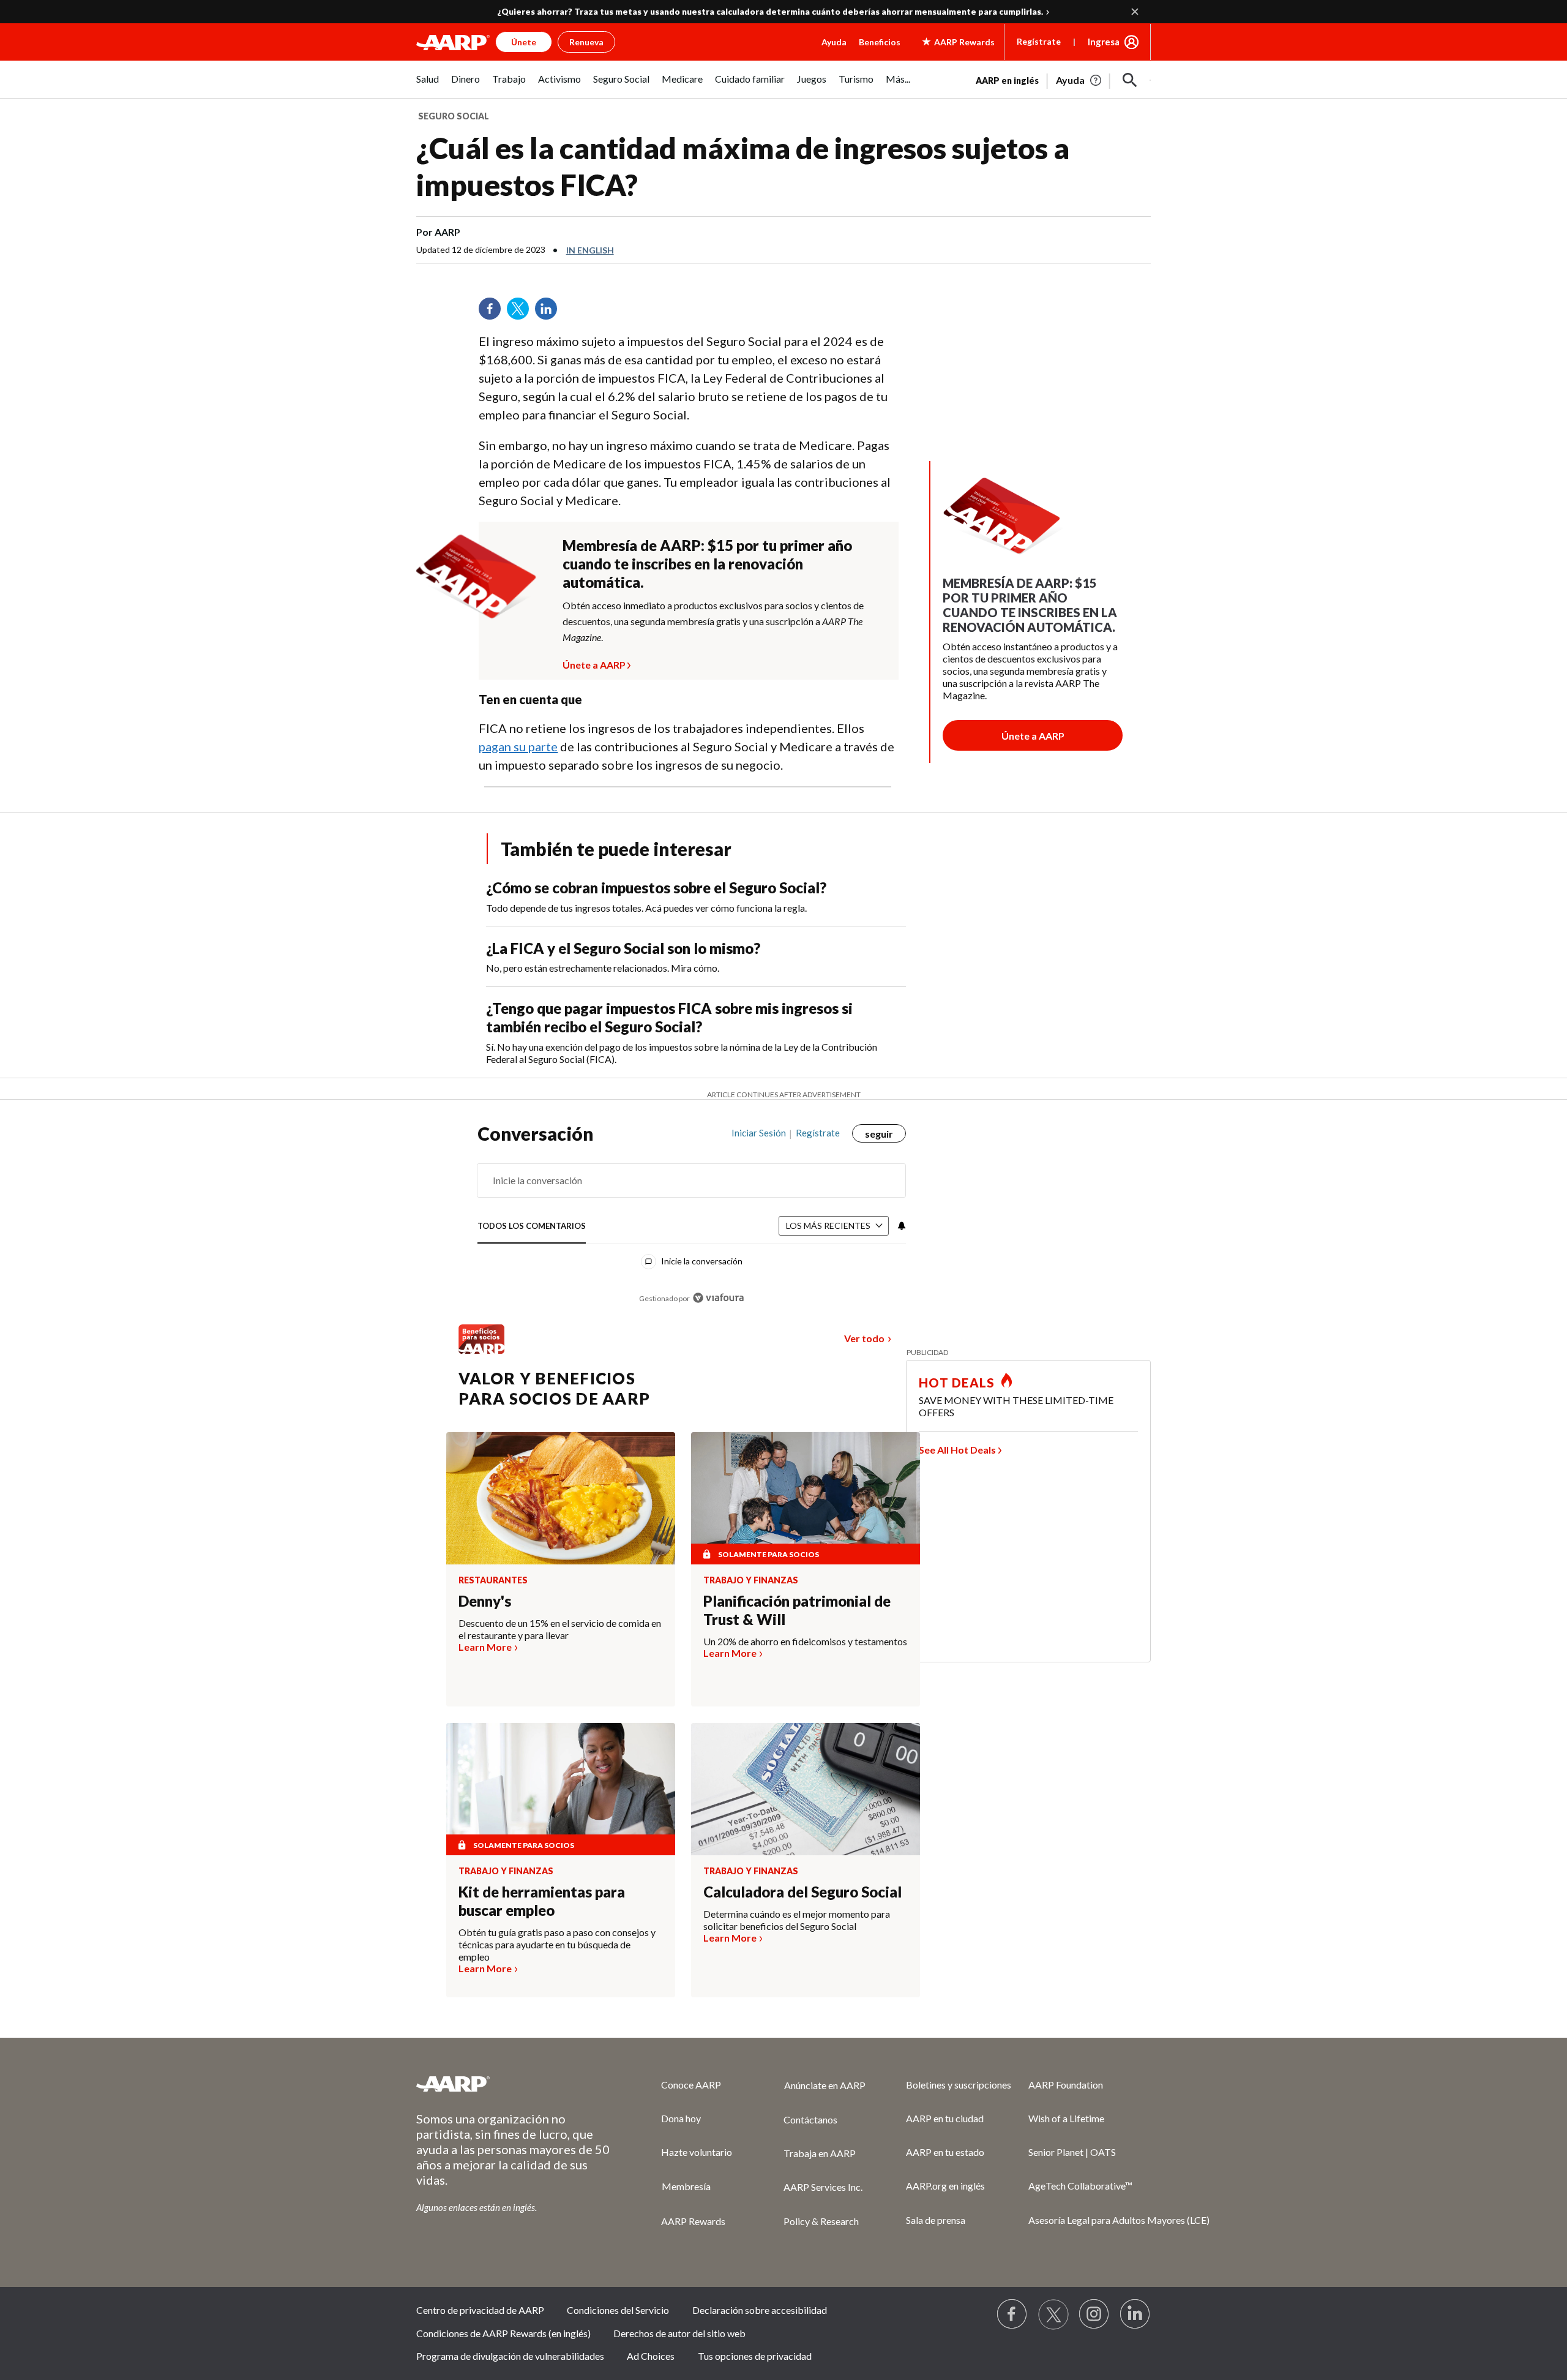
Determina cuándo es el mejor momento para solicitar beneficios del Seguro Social (797, 1920)
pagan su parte (518, 746)
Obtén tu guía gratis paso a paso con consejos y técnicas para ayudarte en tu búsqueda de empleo (557, 1944)
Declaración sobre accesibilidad (760, 2310)
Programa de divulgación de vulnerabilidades (510, 2356)
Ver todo (864, 1338)
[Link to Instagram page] (1094, 2314)
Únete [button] (524, 42)
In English (590, 250)
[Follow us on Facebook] (1012, 2314)
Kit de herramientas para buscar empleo (542, 1901)
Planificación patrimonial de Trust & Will (797, 1610)
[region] (692, 1222)
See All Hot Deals (957, 1450)
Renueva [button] (586, 42)
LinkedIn (550, 313)
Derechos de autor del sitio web (679, 2333)
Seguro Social (454, 116)
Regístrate (1039, 41)
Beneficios (880, 42)
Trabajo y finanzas (751, 1580)
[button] (1130, 80)
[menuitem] (428, 85)
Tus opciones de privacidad (755, 2356)
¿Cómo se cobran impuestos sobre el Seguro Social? (656, 888)
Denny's (485, 1601)
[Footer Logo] (514, 2084)
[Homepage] (453, 42)
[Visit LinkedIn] (1135, 2314)
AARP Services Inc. (823, 2187)
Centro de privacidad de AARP (480, 2310)
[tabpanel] (1063, 79)
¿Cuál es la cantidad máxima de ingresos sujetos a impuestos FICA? (743, 166)
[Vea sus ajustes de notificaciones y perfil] (900, 1226)
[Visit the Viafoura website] (718, 1298)
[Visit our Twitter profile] (1053, 2314)
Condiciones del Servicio (618, 2310)
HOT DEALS (957, 1383)
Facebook (494, 313)
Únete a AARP (594, 663)
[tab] (532, 1226)
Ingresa (1104, 42)
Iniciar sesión (759, 1133)
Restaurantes (493, 1580)
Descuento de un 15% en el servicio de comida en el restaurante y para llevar (560, 1629)
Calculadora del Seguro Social (802, 1892)
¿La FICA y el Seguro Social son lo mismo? (623, 948)
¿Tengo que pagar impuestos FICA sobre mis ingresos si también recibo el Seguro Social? (669, 1017)
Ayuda (834, 42)
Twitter (522, 313)
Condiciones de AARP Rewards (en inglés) (503, 2333)
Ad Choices (651, 2356)
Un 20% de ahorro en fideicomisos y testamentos (805, 1641)
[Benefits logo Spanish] (481, 1350)
